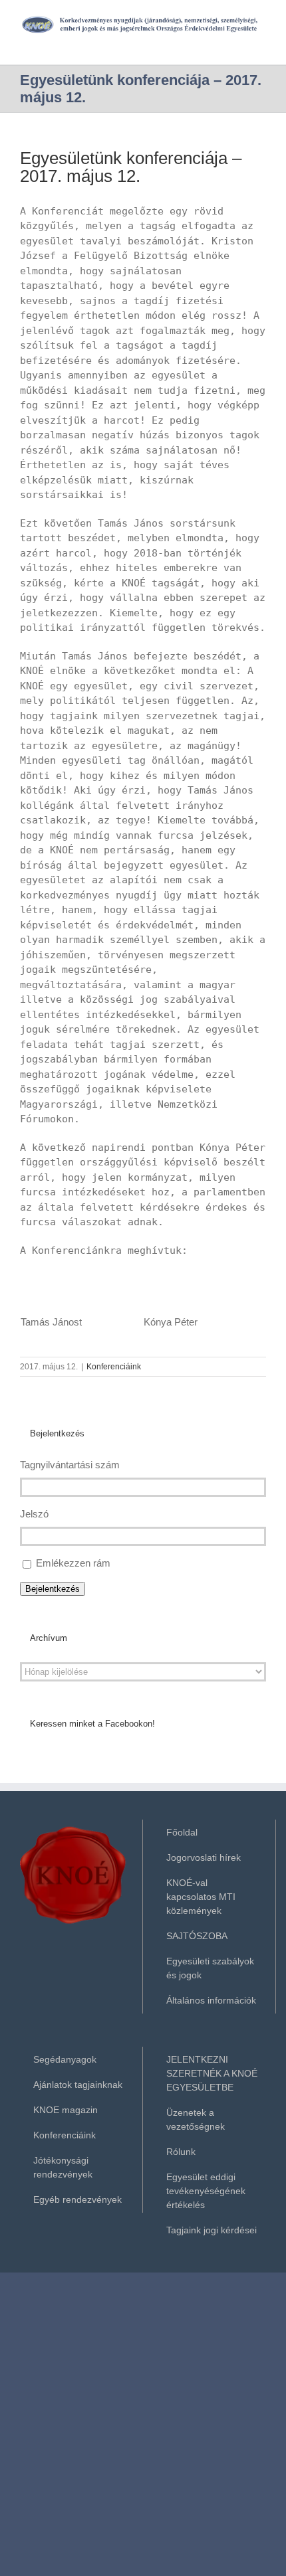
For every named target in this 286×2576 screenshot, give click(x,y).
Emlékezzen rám (73, 1563)
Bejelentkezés (53, 1589)
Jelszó (34, 1514)
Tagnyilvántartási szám (70, 1465)
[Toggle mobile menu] (261, 41)
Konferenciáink (114, 1367)
